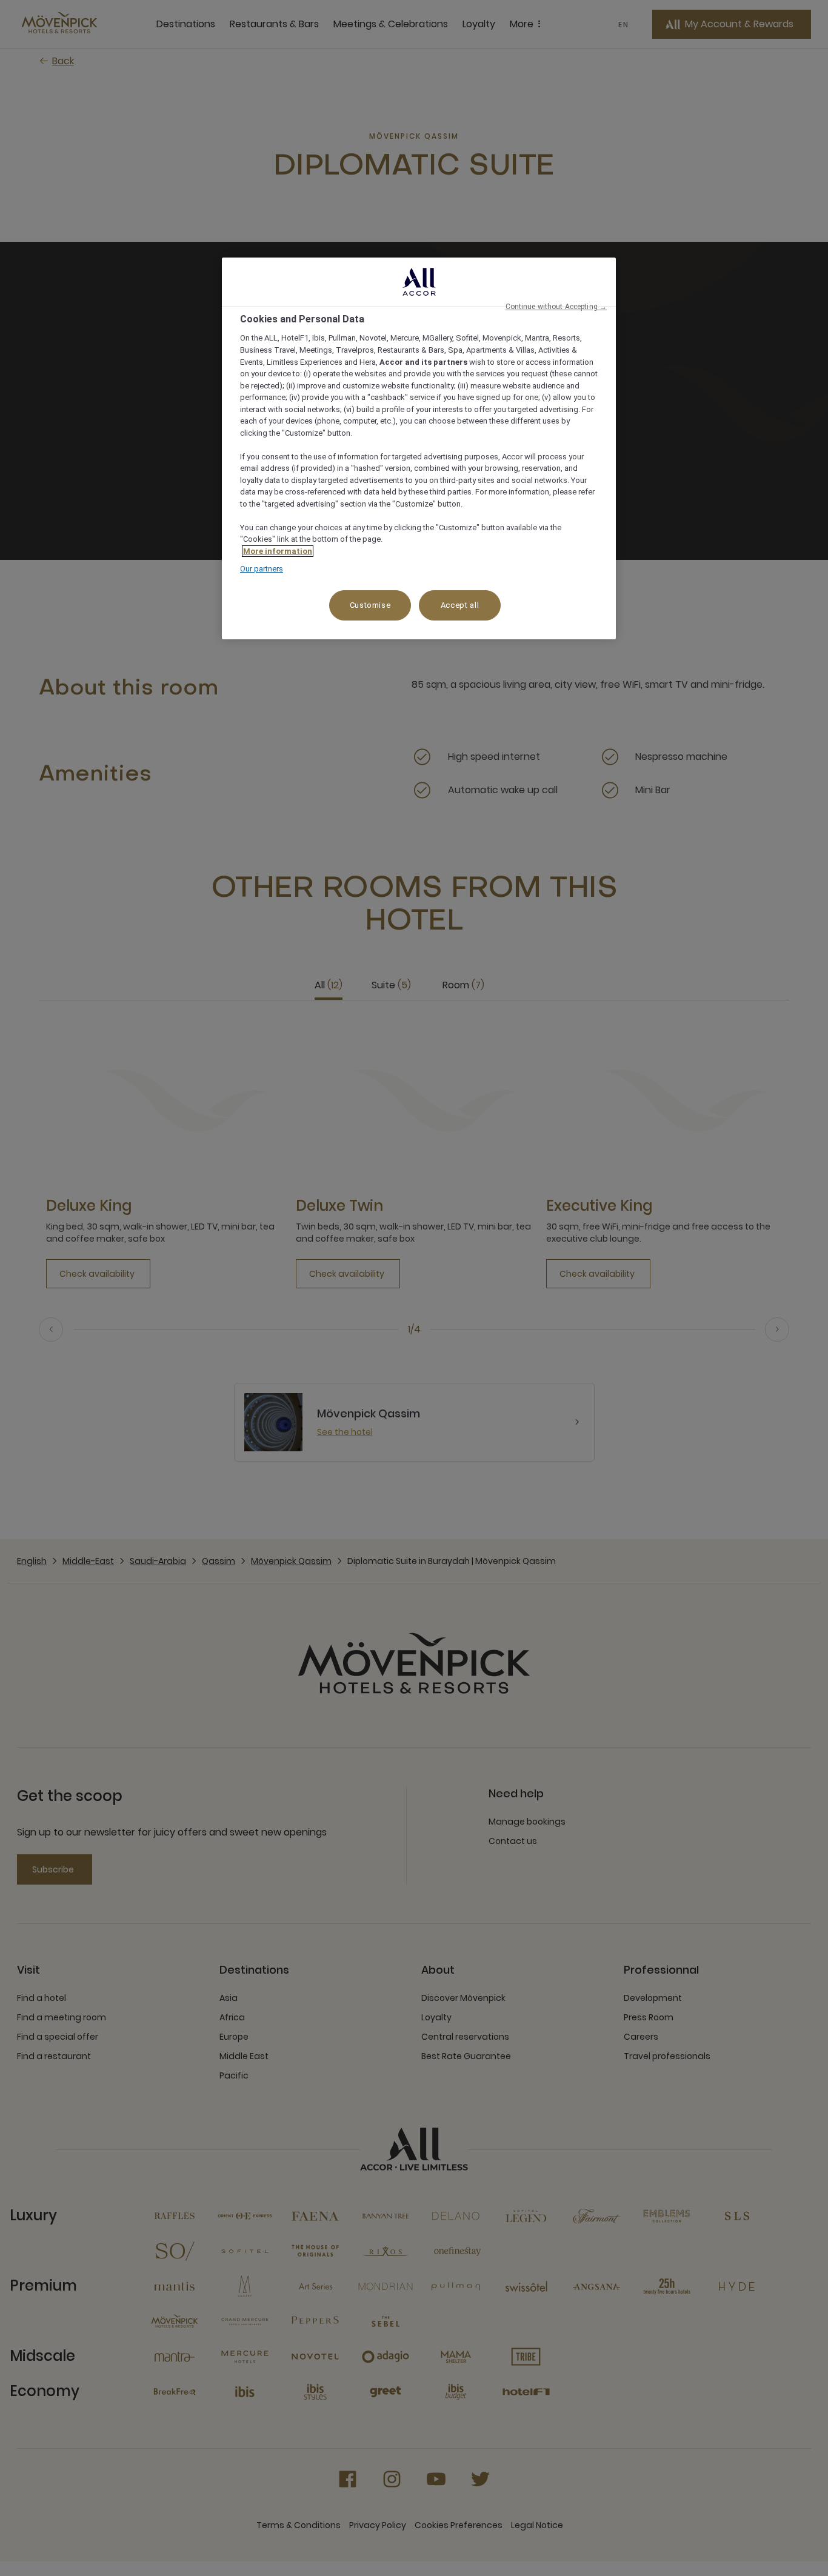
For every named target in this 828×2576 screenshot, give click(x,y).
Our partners (262, 569)
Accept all (460, 605)
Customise (370, 605)
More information (278, 551)
